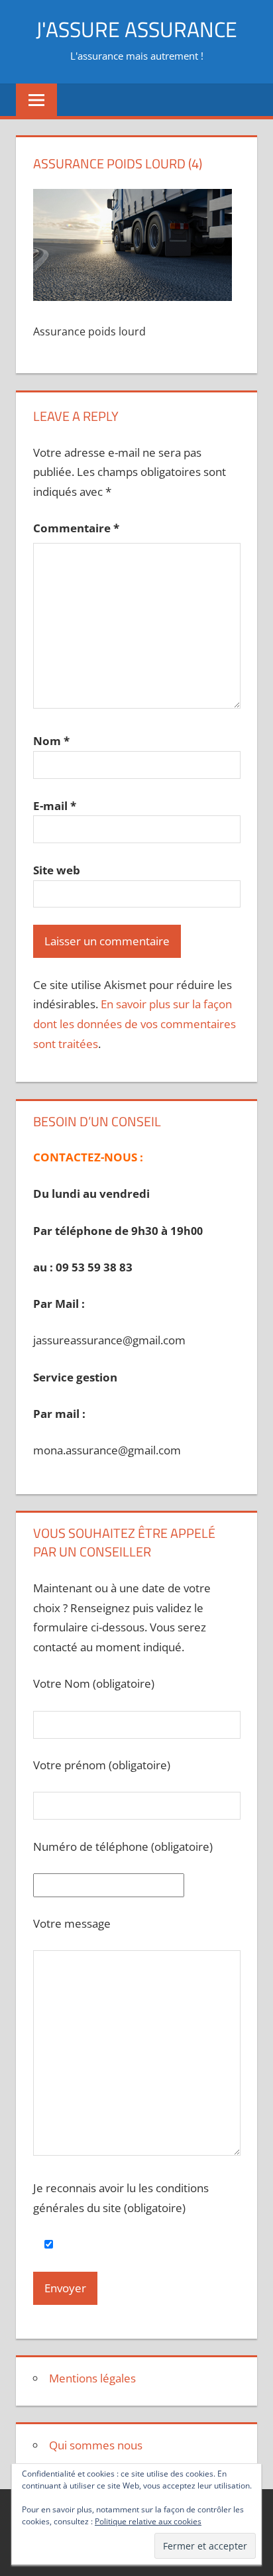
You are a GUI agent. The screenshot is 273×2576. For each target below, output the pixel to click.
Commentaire (76, 528)
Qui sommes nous (96, 2445)
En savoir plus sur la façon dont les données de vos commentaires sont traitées (135, 1024)
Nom (51, 741)
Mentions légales (92, 2378)
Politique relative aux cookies (148, 2521)
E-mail (55, 806)
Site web (57, 870)
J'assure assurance (136, 29)
